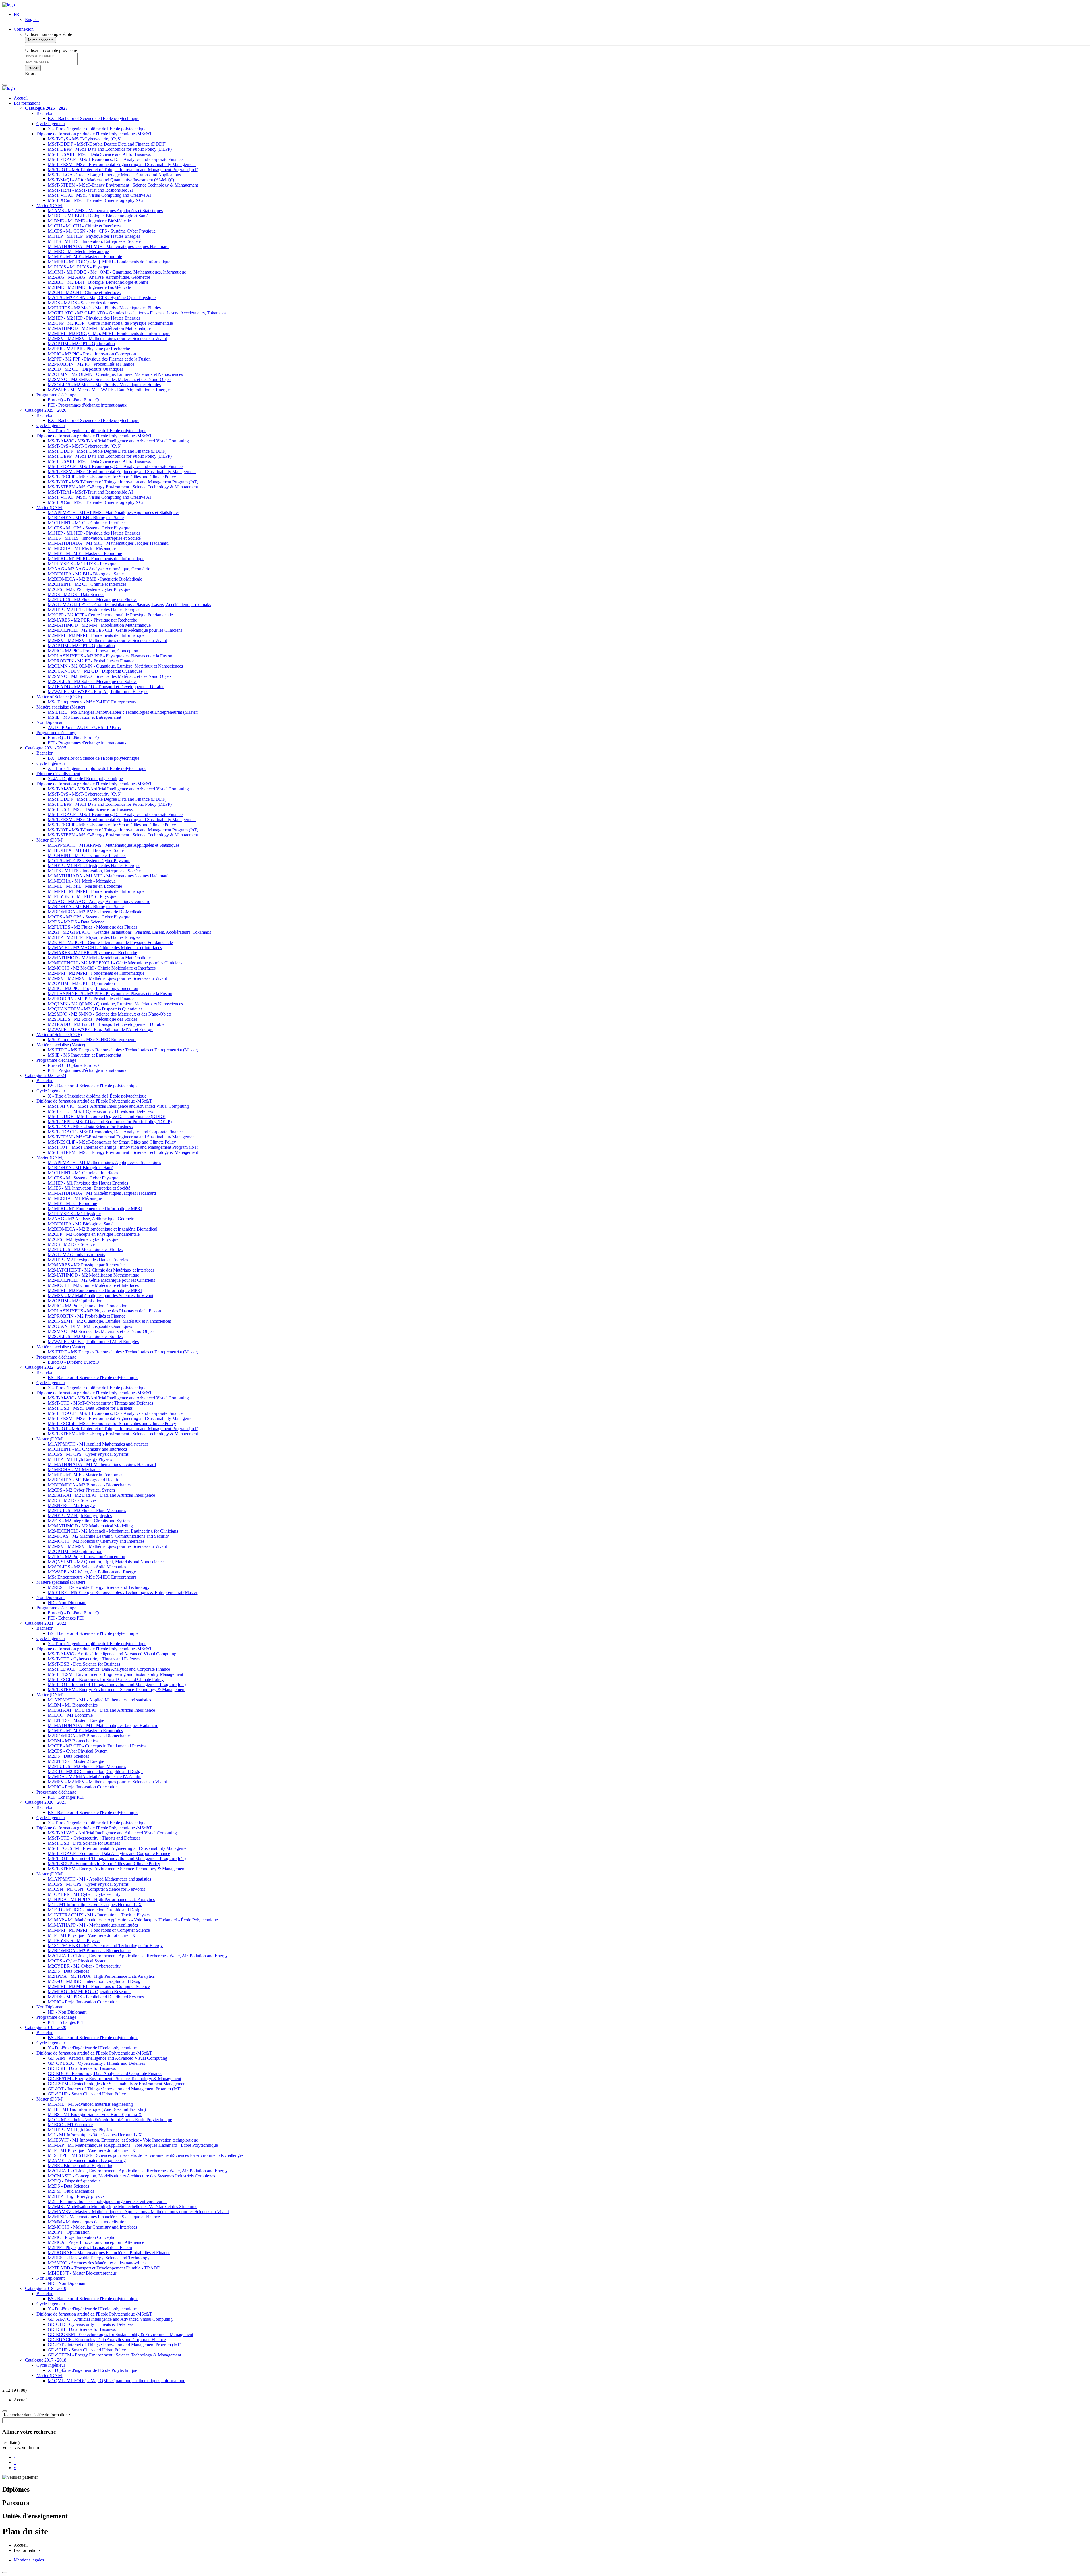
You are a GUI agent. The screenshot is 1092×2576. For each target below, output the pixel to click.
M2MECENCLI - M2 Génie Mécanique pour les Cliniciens (101, 1280)
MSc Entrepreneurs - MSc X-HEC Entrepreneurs (92, 702)
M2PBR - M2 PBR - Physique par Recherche (89, 349)
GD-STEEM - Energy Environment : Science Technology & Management (114, 2355)
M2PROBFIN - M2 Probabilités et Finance (87, 1316)
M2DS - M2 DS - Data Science (76, 594)
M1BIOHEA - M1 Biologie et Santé (81, 1168)
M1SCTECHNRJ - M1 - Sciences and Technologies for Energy (105, 1946)
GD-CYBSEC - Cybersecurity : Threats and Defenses (96, 2063)
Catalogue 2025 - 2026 (46, 410)
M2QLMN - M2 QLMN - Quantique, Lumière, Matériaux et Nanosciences (115, 666)
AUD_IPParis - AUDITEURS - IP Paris (84, 727)
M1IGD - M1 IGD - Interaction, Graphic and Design (95, 1910)
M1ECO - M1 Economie (70, 1715)
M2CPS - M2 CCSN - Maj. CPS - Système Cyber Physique (102, 298)
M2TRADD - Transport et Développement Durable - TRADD (104, 2268)
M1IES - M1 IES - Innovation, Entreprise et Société (94, 241)
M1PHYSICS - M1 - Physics (74, 1940)
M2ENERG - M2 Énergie (71, 1505)
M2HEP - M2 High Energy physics (80, 1516)
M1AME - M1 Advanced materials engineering (90, 2104)
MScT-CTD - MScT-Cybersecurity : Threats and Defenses (100, 1111)
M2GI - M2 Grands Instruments (76, 1255)
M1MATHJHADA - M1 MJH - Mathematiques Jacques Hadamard (108, 246)
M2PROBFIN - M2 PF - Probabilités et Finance (91, 364)
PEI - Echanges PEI (66, 1618)
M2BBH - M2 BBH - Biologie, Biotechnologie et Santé (98, 282)
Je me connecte (41, 40)
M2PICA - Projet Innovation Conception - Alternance (96, 2242)
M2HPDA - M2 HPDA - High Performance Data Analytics (101, 1976)
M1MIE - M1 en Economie (72, 1203)
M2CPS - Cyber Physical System (78, 1751)
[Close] (5, 2573)
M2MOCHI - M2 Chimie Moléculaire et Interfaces (93, 1285)
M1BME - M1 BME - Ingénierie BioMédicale (89, 221)
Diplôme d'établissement (58, 774)
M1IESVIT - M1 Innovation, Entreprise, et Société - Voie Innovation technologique (123, 2140)
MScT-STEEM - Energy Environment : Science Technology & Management (117, 1690)
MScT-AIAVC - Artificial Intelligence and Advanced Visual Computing (112, 1833)
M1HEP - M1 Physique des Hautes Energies (88, 1183)
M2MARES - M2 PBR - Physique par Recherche (92, 620)
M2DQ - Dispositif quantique (74, 2181)
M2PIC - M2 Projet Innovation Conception (86, 1557)
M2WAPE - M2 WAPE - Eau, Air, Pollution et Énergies (98, 692)
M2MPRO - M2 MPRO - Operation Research (89, 1992)
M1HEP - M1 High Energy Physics (80, 1459)
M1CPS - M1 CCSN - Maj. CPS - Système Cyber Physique (102, 231)
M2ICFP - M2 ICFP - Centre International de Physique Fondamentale (110, 323)
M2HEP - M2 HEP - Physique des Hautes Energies (94, 318)
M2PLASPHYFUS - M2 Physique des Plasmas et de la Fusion (104, 1311)
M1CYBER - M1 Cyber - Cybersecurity (84, 1894)
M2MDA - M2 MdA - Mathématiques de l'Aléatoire (95, 1777)
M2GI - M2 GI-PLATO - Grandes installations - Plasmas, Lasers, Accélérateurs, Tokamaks (129, 605)
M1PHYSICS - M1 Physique (74, 1214)
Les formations (27, 103)
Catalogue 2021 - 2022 (46, 1623)
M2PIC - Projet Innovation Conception (83, 1787)
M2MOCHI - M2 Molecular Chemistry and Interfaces (96, 1541)
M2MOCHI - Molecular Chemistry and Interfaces (92, 2227)
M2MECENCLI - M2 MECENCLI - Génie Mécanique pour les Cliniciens (115, 630)
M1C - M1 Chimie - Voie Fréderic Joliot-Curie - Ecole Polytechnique (110, 2120)
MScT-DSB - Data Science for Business (84, 1664)
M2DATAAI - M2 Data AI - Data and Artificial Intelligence (101, 1495)
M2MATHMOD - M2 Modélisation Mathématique (93, 1275)
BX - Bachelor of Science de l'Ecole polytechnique (94, 118)
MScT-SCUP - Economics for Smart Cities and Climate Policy (104, 1864)
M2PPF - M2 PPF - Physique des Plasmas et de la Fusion (99, 359)
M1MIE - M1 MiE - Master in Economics (85, 1731)
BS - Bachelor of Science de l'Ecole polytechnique (93, 1086)
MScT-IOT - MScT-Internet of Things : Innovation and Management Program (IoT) (123, 170)
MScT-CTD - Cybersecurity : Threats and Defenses (94, 1659)
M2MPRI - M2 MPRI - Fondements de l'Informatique (96, 635)
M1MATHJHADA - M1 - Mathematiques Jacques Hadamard (103, 1725)
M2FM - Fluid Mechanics (71, 2191)
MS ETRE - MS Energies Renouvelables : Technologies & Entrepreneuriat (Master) (123, 1592)
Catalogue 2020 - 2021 (46, 1802)
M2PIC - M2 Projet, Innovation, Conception (88, 1306)
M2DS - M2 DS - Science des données (83, 303)
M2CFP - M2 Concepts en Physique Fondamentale (94, 1234)
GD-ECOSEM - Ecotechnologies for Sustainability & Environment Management (120, 2334)
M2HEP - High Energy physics (76, 2196)
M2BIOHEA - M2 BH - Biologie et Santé (86, 574)
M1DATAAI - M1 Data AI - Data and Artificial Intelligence (101, 1710)
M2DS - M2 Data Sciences (72, 1500)
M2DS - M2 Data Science (71, 1244)
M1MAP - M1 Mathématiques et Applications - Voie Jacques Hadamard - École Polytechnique (133, 1920)
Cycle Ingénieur (51, 124)
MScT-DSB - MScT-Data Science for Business (90, 809)
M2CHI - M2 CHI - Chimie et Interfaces (84, 292)
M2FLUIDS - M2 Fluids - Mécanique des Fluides (93, 600)
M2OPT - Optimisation (69, 2232)
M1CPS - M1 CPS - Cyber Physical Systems (88, 1454)
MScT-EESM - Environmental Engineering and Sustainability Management (115, 1674)
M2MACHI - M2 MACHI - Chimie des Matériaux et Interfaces (105, 948)
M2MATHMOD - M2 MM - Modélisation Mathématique (99, 328)
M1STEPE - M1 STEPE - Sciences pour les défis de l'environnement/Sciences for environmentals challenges (146, 2155)
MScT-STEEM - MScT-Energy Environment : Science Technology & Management (123, 185)
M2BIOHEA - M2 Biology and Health (83, 1480)
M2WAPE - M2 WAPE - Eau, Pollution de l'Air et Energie (101, 1029)
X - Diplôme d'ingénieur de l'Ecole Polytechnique (92, 2370)
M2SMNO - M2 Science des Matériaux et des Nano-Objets (101, 1331)
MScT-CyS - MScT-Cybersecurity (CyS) (85, 139)
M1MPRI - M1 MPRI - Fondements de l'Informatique (96, 559)
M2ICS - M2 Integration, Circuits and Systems (90, 1521)
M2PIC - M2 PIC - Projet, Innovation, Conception (93, 651)
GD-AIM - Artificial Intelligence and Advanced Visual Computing (107, 2058)
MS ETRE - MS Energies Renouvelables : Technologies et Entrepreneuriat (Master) (123, 712)
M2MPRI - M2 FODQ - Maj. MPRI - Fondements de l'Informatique (109, 333)
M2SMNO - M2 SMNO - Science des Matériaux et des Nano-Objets (110, 676)
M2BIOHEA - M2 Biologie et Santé (81, 1224)
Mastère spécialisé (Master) (61, 707)
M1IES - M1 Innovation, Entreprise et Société (89, 1188)
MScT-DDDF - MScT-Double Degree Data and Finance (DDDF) (107, 144)
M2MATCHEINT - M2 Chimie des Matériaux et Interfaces (101, 1270)
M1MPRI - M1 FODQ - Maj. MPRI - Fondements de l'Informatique (109, 262)
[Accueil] (9, 5)
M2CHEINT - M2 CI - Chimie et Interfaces (87, 584)
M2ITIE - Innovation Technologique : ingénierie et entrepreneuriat (107, 2201)
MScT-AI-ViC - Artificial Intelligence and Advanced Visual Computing (112, 1654)
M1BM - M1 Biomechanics (73, 1705)
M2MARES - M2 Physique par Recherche (86, 1265)
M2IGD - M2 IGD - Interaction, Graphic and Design (95, 1771)
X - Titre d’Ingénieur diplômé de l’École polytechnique (97, 129)
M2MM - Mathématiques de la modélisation (87, 2222)
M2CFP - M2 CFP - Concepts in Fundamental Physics (97, 1746)
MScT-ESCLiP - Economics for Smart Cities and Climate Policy (106, 1679)
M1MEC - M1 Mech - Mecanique (78, 251)
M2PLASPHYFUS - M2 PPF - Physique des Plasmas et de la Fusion (110, 656)
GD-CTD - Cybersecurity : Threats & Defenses (90, 2324)
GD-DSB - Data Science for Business (82, 2068)
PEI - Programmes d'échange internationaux (87, 405)
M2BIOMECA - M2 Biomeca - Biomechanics (90, 1485)
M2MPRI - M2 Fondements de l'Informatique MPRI (95, 1290)
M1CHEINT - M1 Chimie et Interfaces (83, 1173)
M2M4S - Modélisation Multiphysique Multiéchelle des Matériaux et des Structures (122, 2207)
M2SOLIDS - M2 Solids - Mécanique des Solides (93, 681)
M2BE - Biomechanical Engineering (81, 2166)
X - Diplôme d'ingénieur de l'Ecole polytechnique (92, 2048)
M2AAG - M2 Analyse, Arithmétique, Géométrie (92, 1219)
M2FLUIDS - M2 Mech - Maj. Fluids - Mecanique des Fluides (104, 308)
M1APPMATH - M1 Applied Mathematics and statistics (98, 1444)
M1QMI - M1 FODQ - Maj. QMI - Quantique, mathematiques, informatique (116, 2381)
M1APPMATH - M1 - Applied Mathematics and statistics (99, 1700)
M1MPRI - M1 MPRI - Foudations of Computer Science (99, 1930)
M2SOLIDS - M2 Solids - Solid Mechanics (87, 1567)
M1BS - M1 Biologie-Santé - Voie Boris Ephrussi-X (95, 2114)
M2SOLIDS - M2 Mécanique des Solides (85, 1336)
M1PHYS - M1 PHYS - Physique (78, 267)
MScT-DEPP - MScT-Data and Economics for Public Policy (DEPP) (110, 149)
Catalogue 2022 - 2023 (46, 1367)
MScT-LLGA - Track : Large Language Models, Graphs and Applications (114, 175)
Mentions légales (29, 2560)
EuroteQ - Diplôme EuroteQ (73, 400)
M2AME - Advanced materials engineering (87, 2160)
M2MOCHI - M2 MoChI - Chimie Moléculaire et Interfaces (102, 968)
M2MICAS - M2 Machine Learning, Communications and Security (108, 1536)
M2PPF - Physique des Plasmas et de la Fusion (90, 2247)
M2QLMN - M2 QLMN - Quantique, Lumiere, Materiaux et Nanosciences (115, 374)
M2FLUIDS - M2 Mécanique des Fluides (85, 1249)
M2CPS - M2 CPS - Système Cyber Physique (89, 589)
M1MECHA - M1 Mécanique (75, 1198)
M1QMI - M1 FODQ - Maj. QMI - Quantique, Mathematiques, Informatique (117, 272)
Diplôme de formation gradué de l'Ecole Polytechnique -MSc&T (94, 134)
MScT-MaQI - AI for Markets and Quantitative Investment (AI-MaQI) (111, 180)
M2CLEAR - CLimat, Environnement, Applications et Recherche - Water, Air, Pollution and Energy (138, 1956)
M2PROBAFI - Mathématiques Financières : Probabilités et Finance (109, 2253)
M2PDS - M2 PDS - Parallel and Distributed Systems (96, 1997)
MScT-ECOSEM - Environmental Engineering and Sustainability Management (119, 1848)
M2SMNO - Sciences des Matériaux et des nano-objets (97, 2263)
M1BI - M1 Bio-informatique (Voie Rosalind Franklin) (97, 2109)
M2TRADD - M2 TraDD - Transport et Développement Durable (106, 687)
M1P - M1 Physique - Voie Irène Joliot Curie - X (92, 1935)
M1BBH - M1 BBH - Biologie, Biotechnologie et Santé (98, 216)
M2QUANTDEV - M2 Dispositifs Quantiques (90, 1326)
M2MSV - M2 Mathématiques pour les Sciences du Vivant (101, 1296)
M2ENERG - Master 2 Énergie (76, 1761)
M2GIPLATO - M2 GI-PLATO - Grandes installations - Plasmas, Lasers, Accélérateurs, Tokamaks (137, 313)
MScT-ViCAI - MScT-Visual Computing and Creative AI (99, 195)
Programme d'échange (56, 395)
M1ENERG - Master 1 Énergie (76, 1720)
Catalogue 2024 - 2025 (46, 748)
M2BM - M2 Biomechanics (73, 1741)
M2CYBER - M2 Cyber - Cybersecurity (84, 1966)
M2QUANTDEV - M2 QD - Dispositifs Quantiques (95, 671)
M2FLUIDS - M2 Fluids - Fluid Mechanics (87, 1510)
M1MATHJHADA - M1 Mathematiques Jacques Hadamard (102, 1464)
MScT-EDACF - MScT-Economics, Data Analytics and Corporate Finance (115, 159)
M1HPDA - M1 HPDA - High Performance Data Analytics (101, 1899)
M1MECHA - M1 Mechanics (75, 1470)
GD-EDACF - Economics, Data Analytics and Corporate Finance (107, 2340)
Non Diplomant (50, 722)
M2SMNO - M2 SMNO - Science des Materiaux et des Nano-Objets (110, 379)
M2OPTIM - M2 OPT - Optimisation (81, 344)
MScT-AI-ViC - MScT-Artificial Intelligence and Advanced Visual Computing (118, 441)
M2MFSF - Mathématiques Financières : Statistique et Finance (104, 2217)
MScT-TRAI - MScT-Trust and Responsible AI (90, 190)
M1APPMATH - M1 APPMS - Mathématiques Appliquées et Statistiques (114, 512)
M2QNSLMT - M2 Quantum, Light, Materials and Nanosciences (106, 1562)
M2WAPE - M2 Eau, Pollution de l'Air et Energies (93, 1342)
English (32, 19)
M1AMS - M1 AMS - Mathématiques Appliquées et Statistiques (105, 211)
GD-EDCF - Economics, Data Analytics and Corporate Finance (105, 2073)
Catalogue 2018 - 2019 (46, 2288)
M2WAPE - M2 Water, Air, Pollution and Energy (92, 1572)
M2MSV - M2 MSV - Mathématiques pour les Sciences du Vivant (107, 338)
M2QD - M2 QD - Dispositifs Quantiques (85, 369)
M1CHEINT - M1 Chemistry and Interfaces (87, 1449)
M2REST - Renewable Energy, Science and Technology (99, 1587)
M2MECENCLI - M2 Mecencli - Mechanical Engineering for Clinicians (113, 1531)
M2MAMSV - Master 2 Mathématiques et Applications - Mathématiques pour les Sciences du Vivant (138, 2212)
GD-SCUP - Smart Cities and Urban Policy (87, 2094)
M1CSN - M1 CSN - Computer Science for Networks (96, 1889)
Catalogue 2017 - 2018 (46, 2360)
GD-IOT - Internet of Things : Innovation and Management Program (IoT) (115, 2089)
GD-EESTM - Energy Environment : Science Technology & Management (114, 2079)
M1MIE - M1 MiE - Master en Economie (85, 257)
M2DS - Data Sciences (68, 1756)
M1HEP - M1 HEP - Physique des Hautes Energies (94, 236)
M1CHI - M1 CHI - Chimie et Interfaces (84, 226)
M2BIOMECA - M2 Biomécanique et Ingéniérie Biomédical (103, 1229)
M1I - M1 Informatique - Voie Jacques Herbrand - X (95, 1905)
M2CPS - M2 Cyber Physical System (81, 1490)
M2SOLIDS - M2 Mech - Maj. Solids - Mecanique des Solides (104, 385)
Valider (33, 68)
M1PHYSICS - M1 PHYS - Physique (82, 564)
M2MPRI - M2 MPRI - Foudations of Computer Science (99, 1986)
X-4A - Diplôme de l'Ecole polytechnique (85, 779)
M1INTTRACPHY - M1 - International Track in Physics (99, 1915)
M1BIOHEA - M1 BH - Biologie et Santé (86, 518)
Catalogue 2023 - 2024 (46, 1075)
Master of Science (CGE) (59, 697)
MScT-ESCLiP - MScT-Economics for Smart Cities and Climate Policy (112, 477)
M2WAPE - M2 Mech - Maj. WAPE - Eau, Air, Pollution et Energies (110, 390)
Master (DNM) (50, 205)
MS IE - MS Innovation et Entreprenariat (84, 717)
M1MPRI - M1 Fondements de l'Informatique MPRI (95, 1209)
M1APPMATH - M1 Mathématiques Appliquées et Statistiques (104, 1162)
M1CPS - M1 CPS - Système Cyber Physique (89, 528)
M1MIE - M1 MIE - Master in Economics (85, 1475)
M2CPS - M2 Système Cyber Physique (83, 1239)
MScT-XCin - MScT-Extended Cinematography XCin (97, 200)
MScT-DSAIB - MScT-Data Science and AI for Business (99, 154)
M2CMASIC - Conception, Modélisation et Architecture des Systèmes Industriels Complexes (131, 2176)
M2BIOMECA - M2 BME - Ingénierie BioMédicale (95, 579)
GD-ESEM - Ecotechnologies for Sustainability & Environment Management (117, 2084)
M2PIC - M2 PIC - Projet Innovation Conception (92, 354)
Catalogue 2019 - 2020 (46, 2027)
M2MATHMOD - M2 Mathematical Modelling (90, 1526)
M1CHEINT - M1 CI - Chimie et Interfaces (87, 523)
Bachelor (45, 113)
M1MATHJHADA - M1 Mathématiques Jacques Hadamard (102, 1193)
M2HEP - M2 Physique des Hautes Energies (88, 1260)
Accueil (21, 98)
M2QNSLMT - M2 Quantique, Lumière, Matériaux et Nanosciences (109, 1321)
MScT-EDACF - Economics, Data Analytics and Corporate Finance (109, 1669)
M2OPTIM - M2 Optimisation (75, 1301)
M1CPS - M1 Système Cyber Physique (83, 1178)
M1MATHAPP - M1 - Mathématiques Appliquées (93, 1925)
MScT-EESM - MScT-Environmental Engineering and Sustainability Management (122, 164)
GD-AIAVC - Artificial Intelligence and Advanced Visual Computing (110, 2319)
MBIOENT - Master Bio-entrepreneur (82, 2273)
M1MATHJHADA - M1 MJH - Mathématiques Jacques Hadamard (108, 543)
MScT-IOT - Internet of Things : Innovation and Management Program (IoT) (117, 1684)
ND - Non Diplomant (67, 1603)
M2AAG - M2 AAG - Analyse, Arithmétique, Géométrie (99, 277)
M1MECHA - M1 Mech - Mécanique (82, 548)
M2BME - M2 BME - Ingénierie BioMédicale (89, 287)
